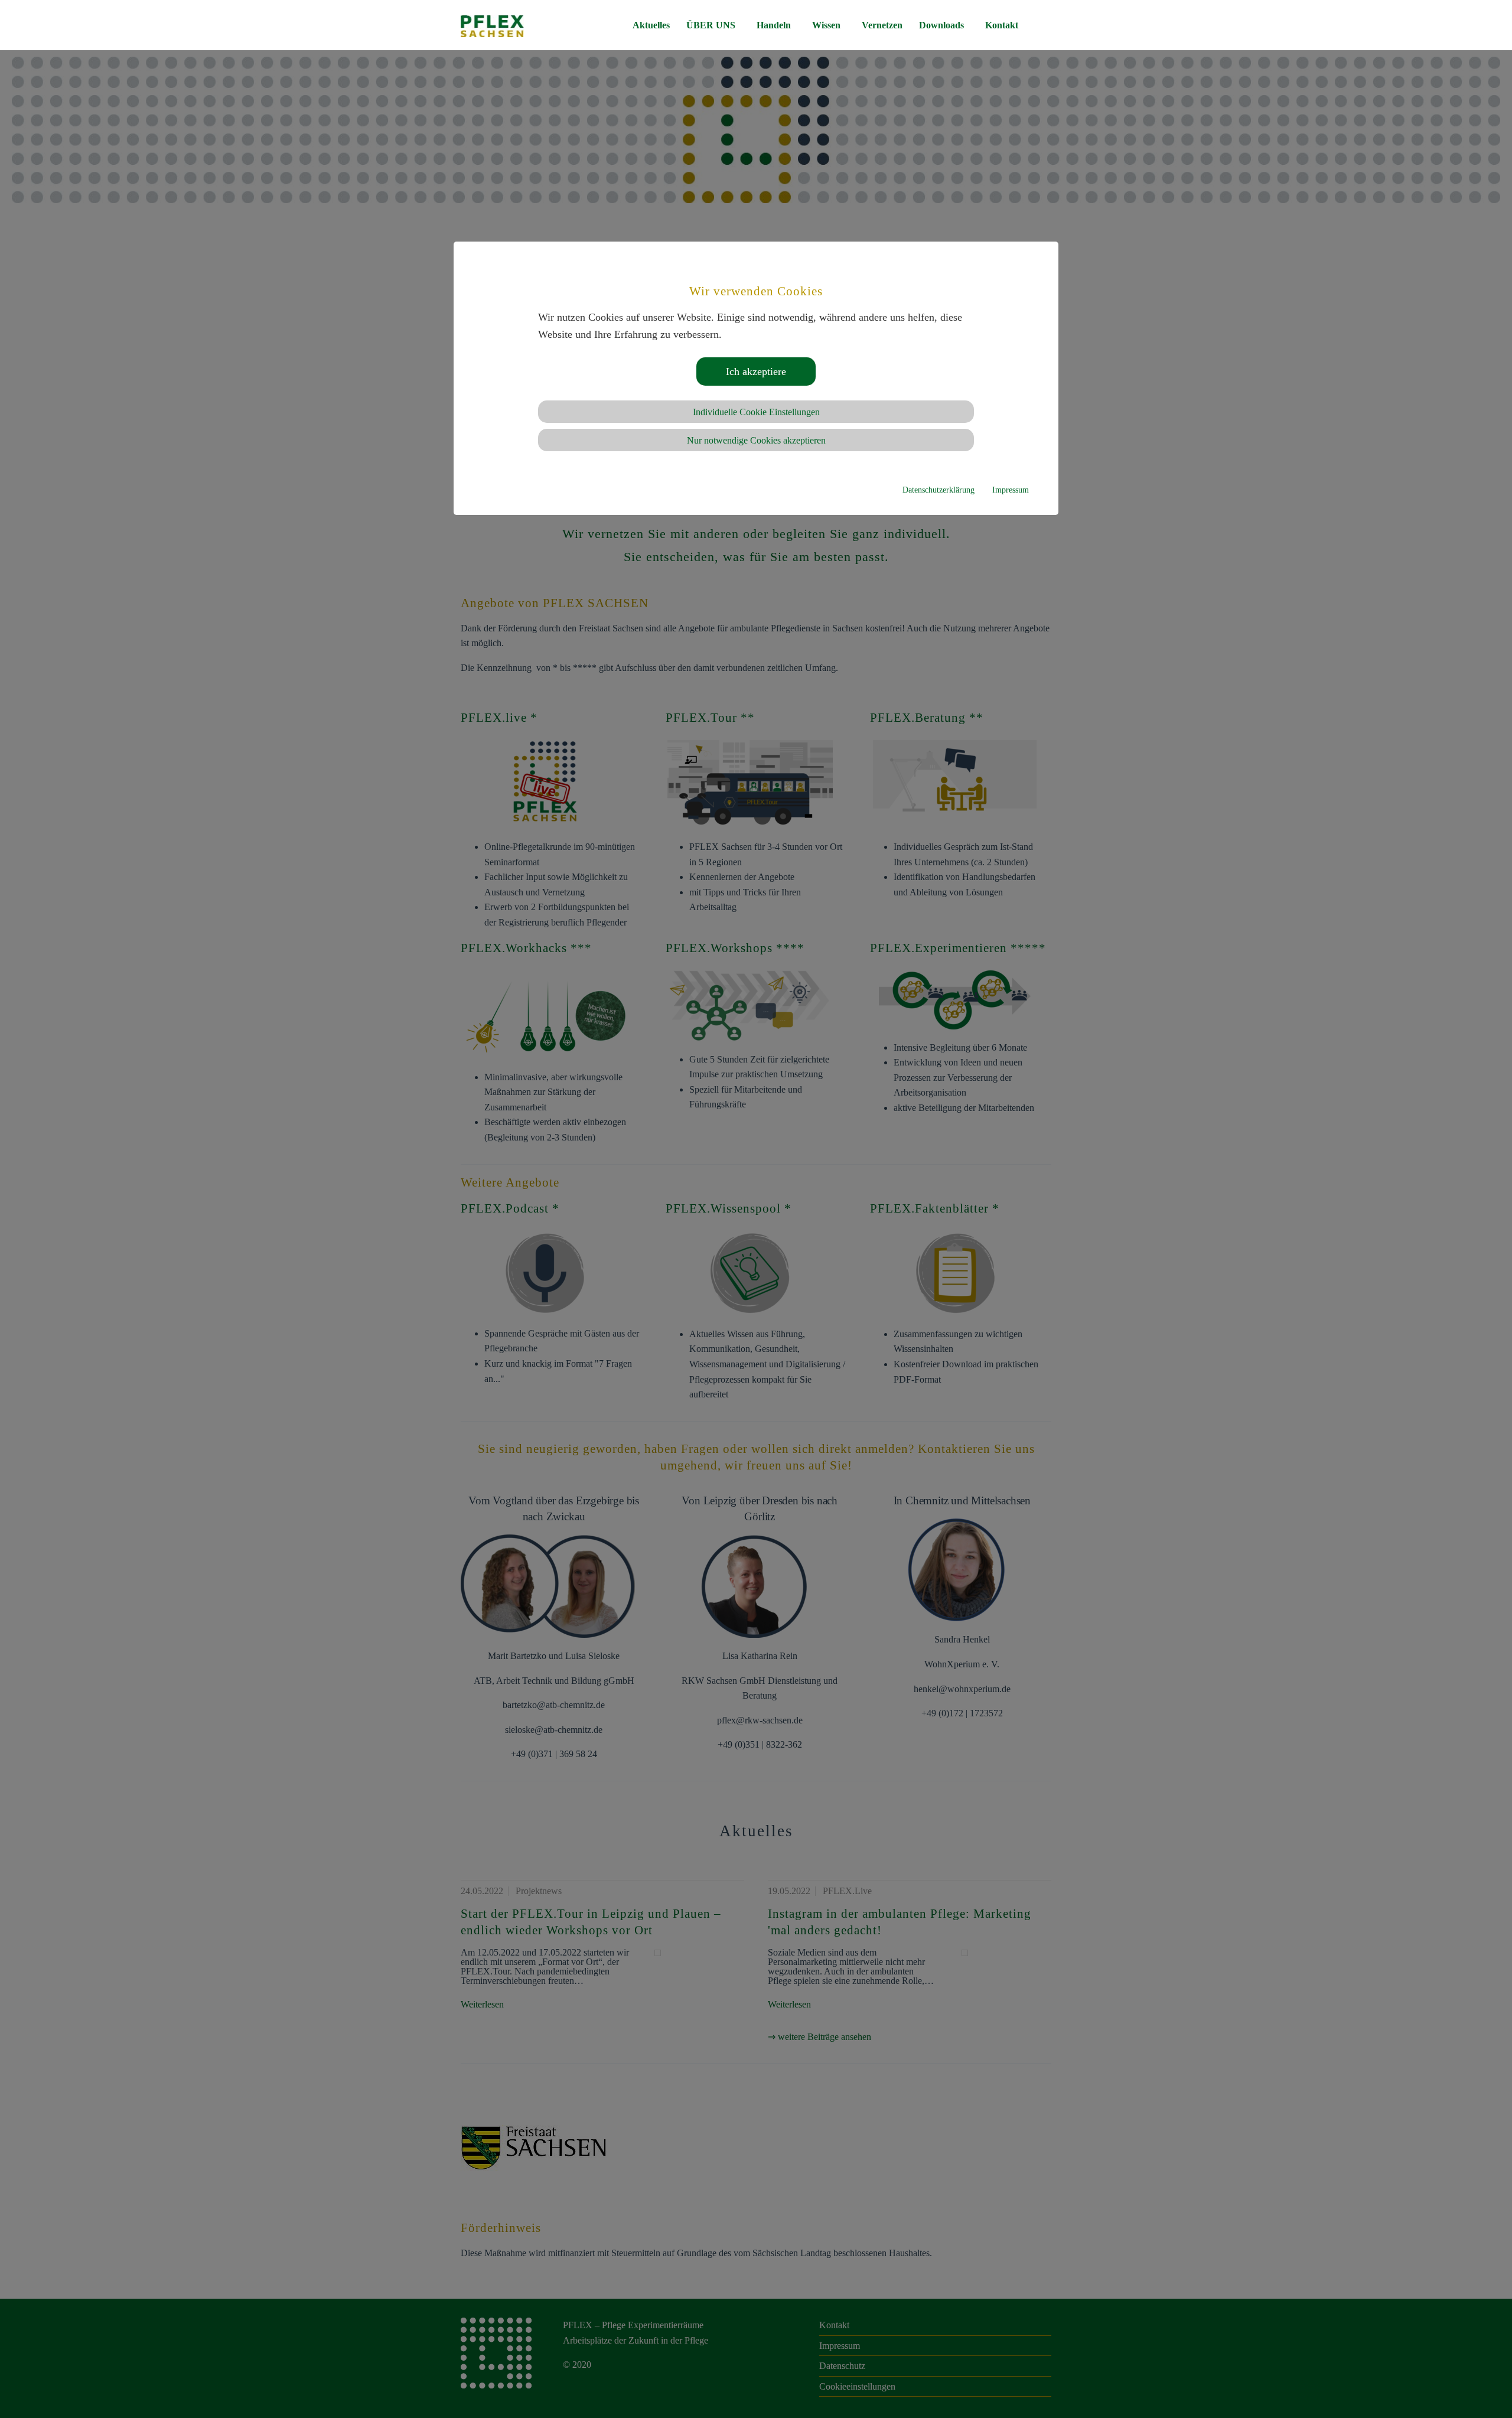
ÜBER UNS (711, 25)
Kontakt (1002, 25)
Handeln (774, 25)
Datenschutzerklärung (939, 490)
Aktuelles (651, 25)
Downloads (941, 25)
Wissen (826, 25)
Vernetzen (882, 25)
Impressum (1011, 490)
